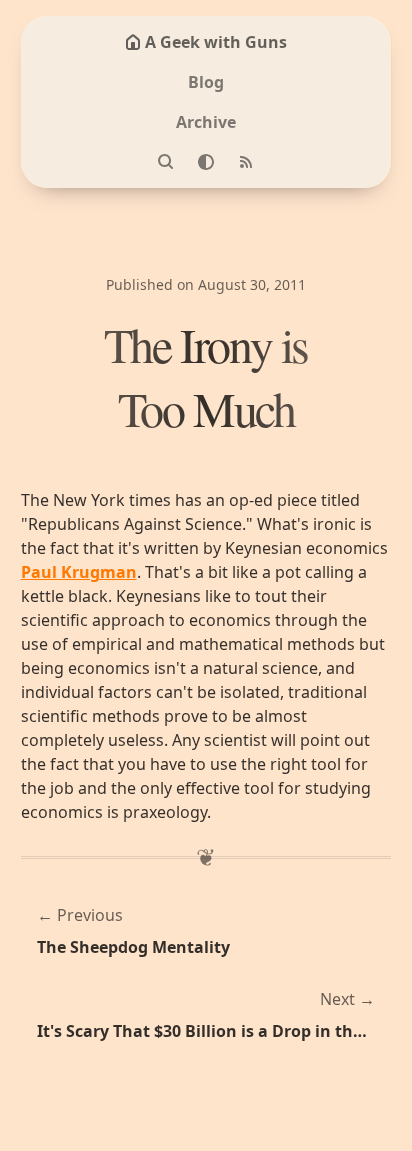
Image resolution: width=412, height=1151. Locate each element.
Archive (206, 122)
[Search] (166, 162)
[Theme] (206, 162)
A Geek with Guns (216, 42)
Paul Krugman (79, 572)
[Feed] (246, 162)
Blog (206, 82)
